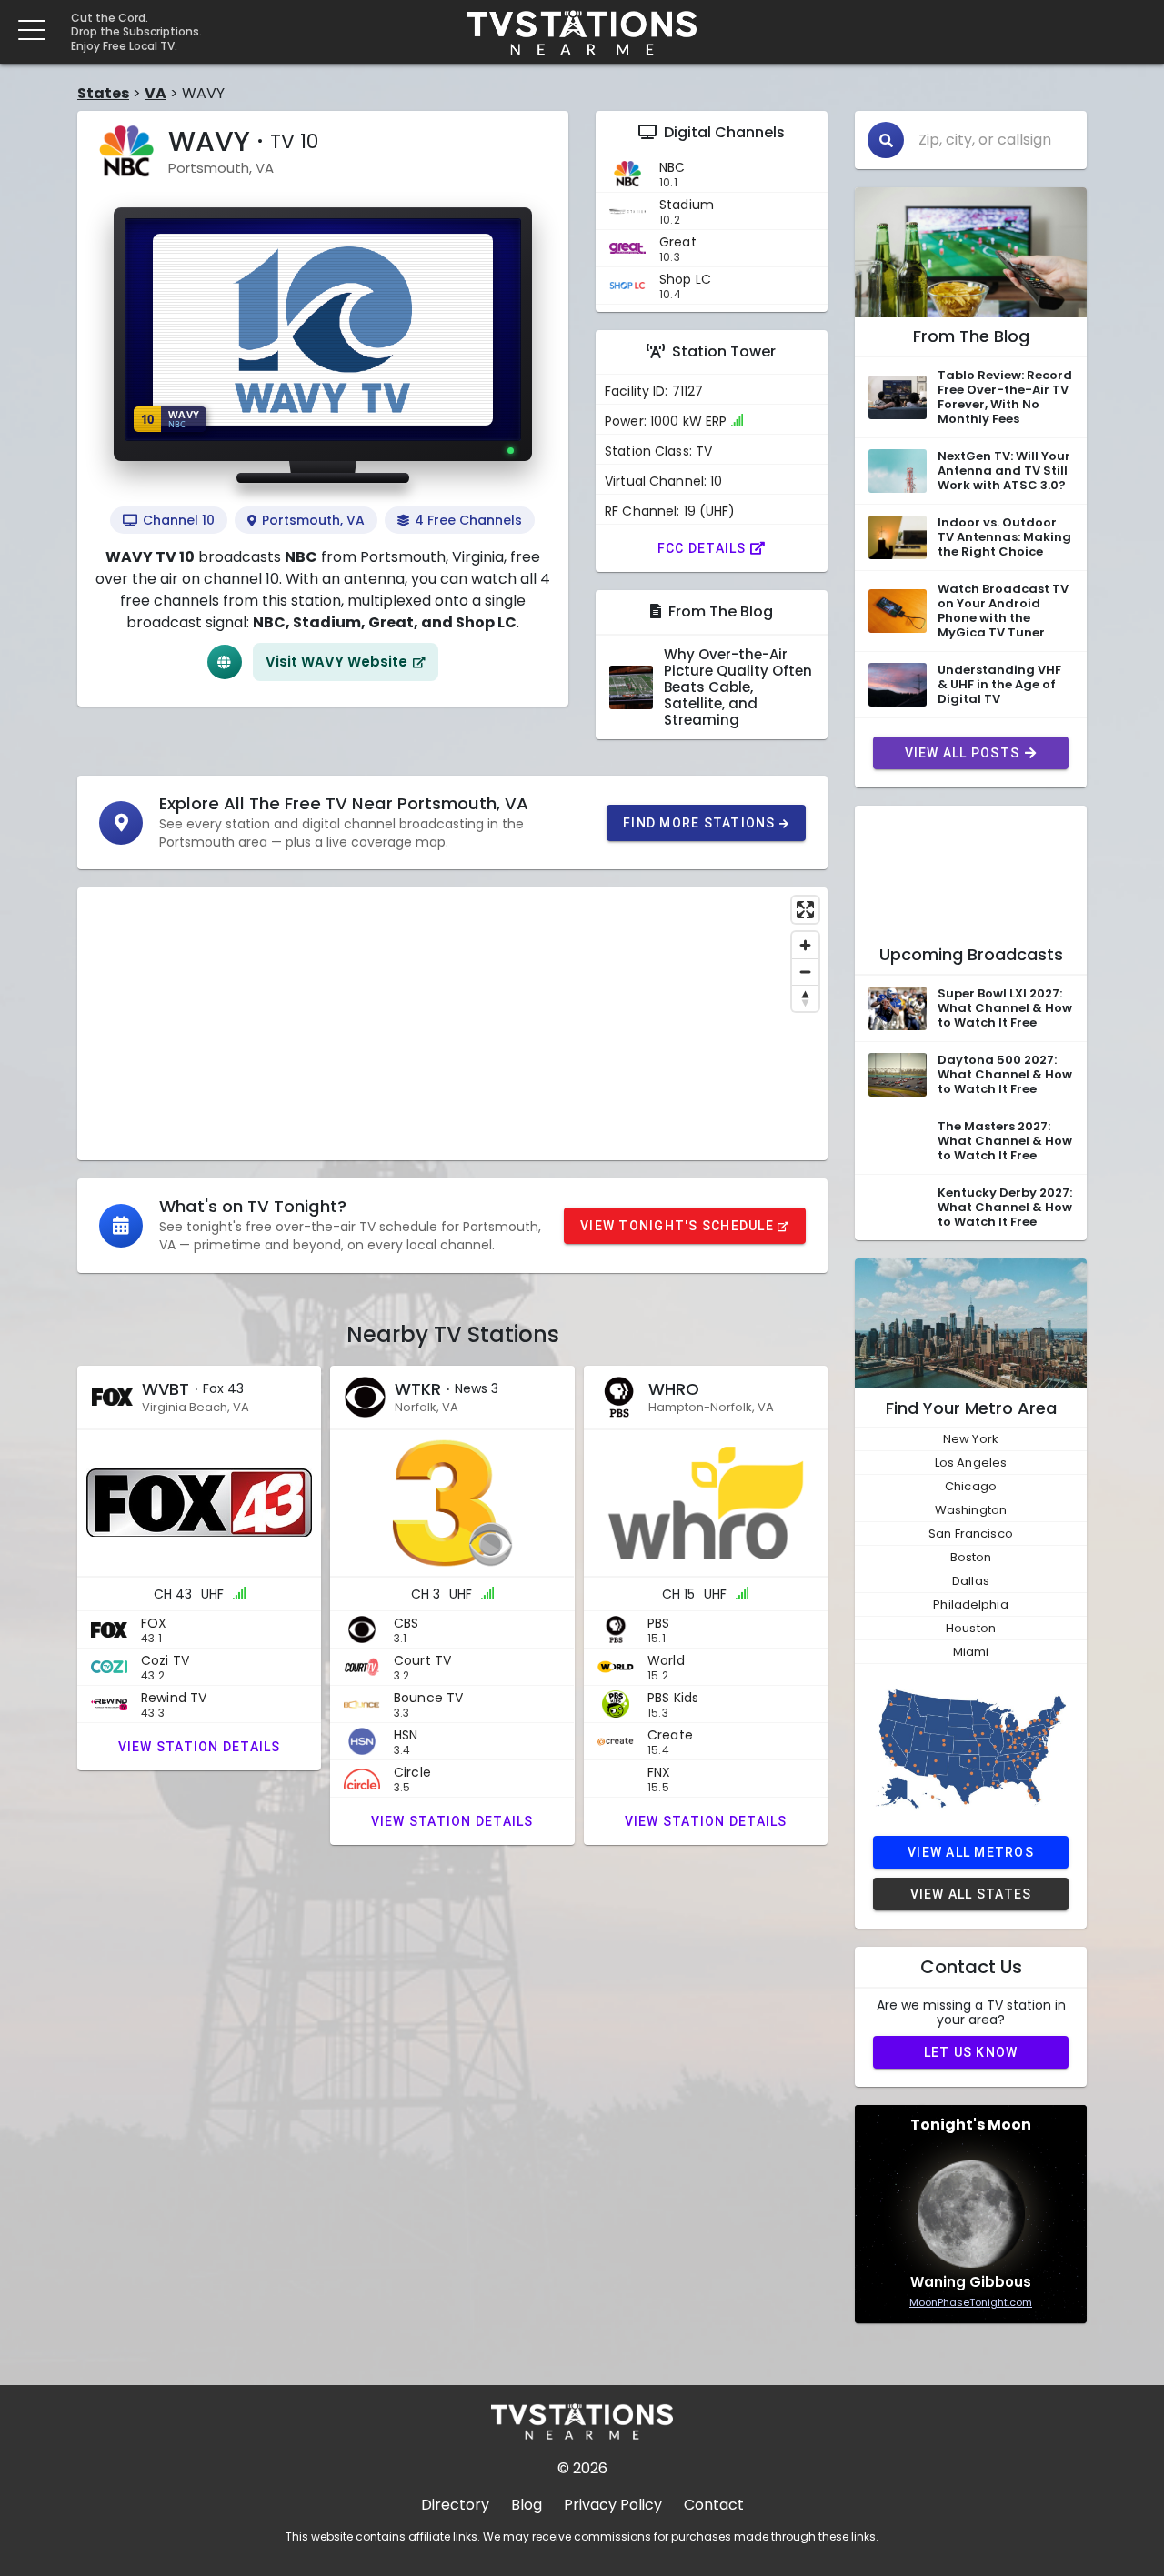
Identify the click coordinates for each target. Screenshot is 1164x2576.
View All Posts (963, 753)
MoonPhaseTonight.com (971, 2302)
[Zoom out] (805, 972)
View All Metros (971, 1852)
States (103, 93)
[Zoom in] (805, 945)
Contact (714, 2505)
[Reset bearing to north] (805, 998)
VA (156, 93)
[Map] (452, 1024)
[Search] (886, 140)
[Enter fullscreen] (805, 910)
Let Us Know (971, 2052)
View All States (971, 1894)
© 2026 (582, 2468)
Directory (455, 2505)
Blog (527, 2505)
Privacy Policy (613, 2505)
